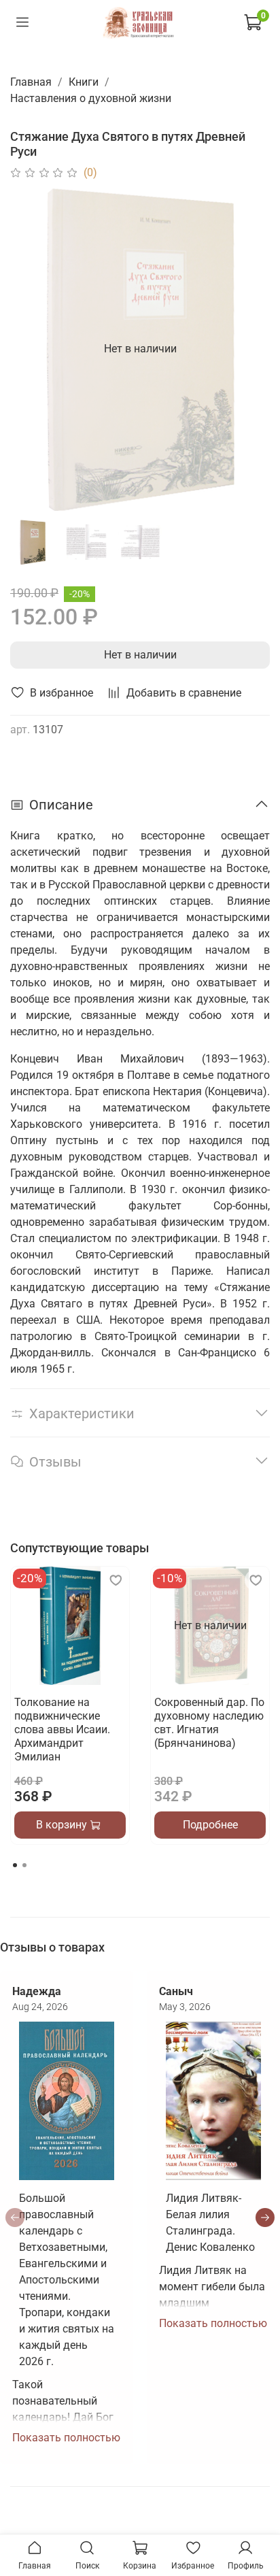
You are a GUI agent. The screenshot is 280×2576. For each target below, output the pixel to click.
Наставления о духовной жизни (91, 98)
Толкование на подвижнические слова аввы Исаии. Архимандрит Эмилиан (62, 1729)
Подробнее (210, 1825)
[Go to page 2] (24, 1865)
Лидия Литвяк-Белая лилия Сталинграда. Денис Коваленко (210, 2223)
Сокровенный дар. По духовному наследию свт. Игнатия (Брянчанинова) (209, 1723)
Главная (31, 82)
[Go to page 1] (15, 1865)
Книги (84, 82)
